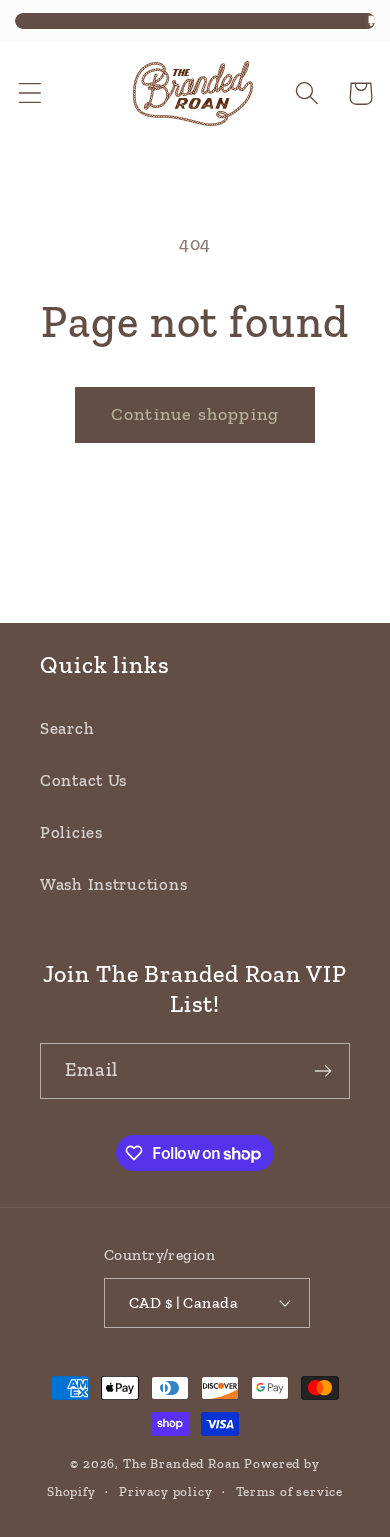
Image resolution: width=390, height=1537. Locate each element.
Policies (71, 832)
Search (67, 728)
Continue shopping (195, 414)
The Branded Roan (181, 1463)
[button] (30, 93)
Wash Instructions (113, 884)
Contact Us (83, 780)
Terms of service (289, 1491)
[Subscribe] (322, 1071)
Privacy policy (166, 1491)
